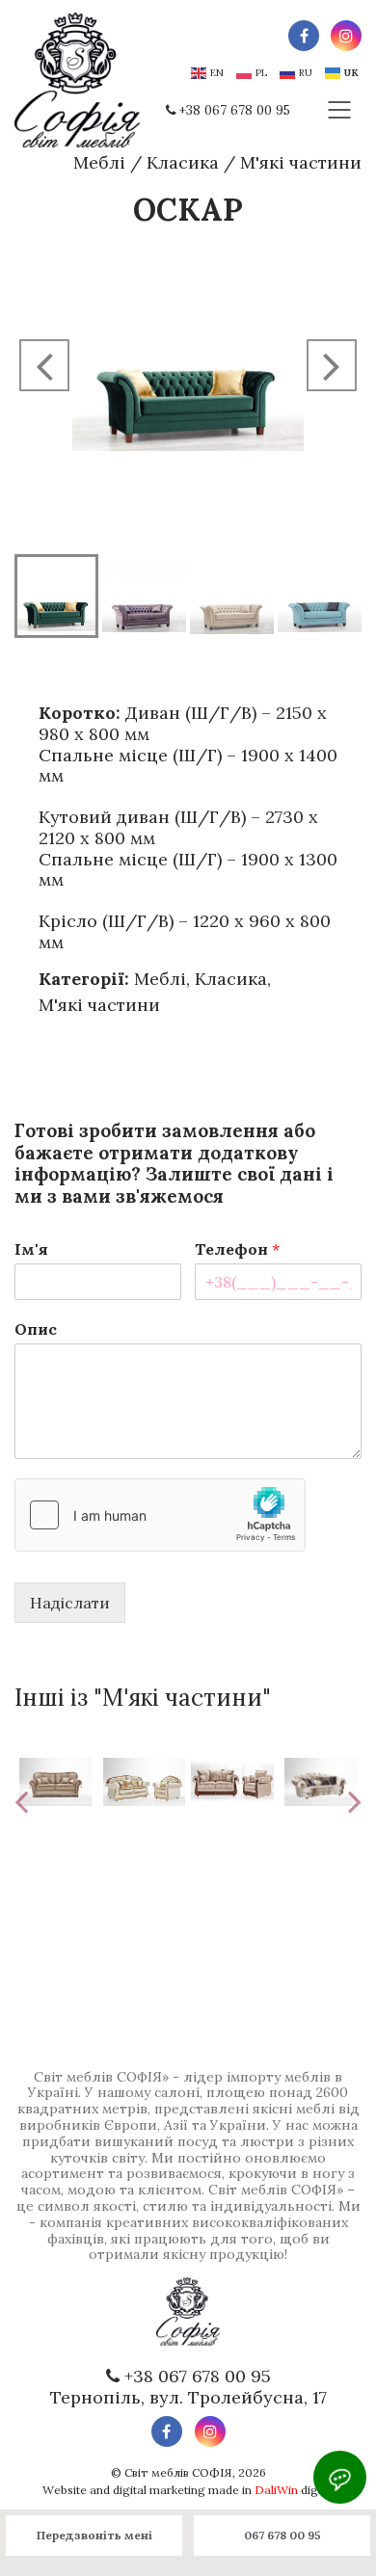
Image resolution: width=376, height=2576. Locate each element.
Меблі (99, 162)
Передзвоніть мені (94, 2535)
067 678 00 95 (282, 2535)
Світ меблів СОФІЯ (178, 2472)
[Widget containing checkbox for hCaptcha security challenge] (160, 1515)
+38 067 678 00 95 (235, 110)
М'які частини (301, 162)
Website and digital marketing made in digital (188, 2490)
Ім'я (31, 1249)
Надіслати (70, 1603)
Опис (36, 1329)
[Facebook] (304, 36)
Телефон (237, 1249)
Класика (183, 162)
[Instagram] (346, 36)
